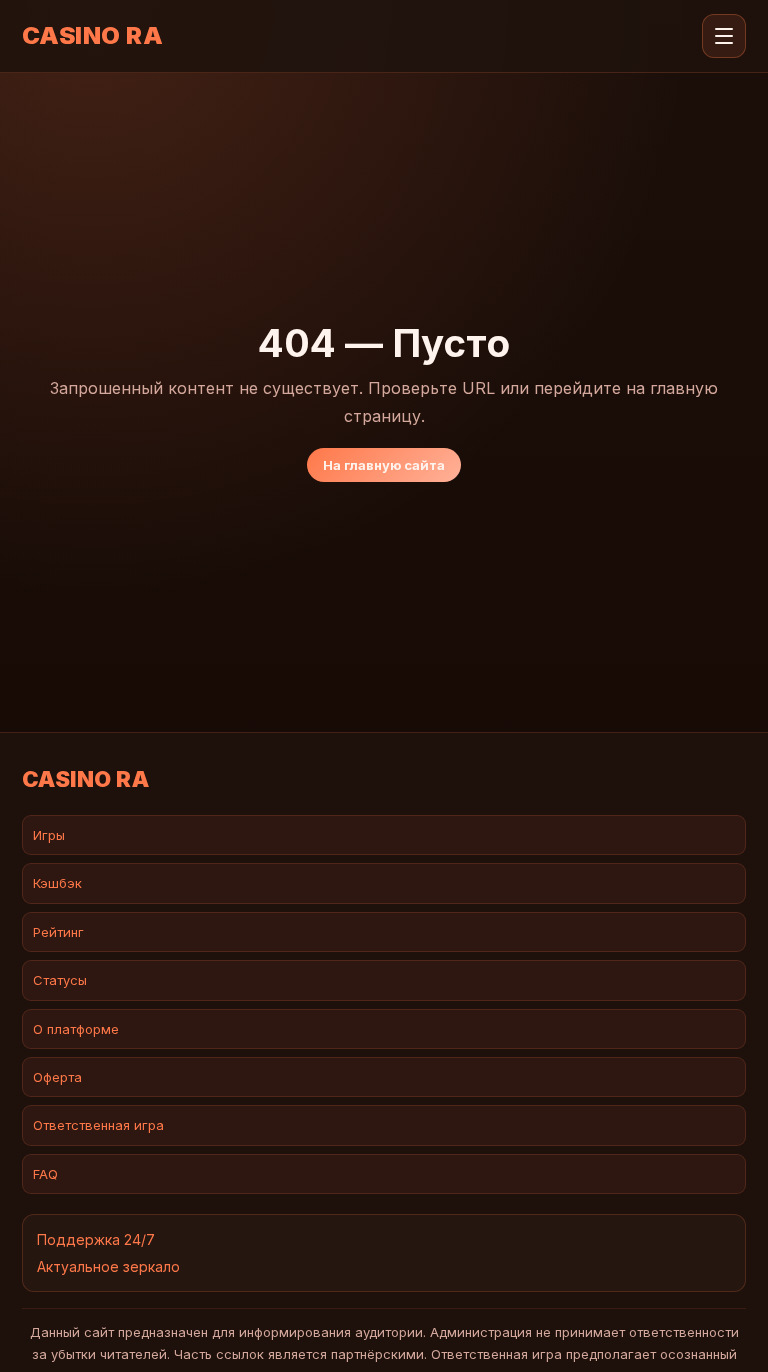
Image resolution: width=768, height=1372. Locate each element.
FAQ (45, 1174)
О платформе (76, 1029)
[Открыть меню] (724, 36)
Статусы (60, 980)
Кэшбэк (57, 883)
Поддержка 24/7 (96, 1239)
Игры (49, 835)
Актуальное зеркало (108, 1266)
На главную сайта (384, 465)
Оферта (57, 1077)
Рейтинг (58, 932)
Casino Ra (92, 36)
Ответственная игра (98, 1125)
